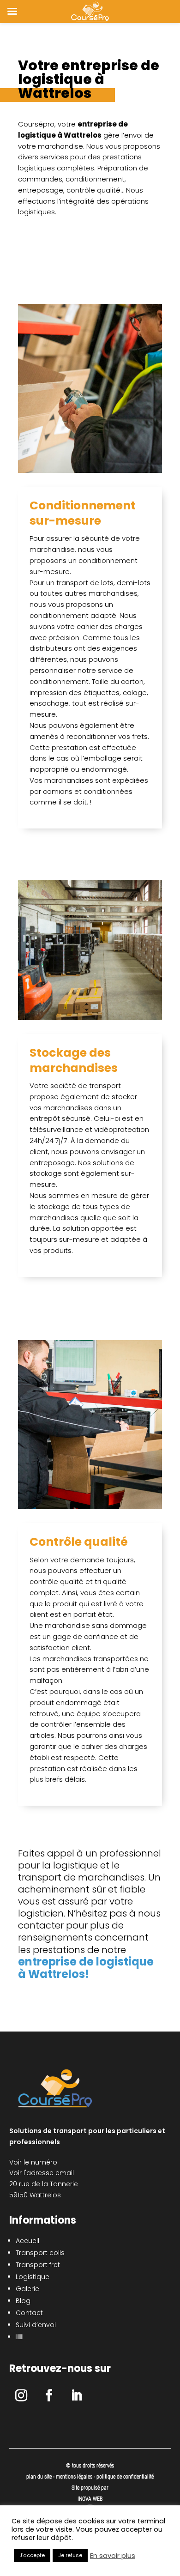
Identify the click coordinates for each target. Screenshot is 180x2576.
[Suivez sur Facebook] (49, 2395)
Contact (29, 2313)
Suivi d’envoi (36, 2325)
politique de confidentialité (125, 2477)
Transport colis (40, 2253)
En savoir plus (113, 2556)
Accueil (27, 2241)
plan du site (39, 2477)
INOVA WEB (90, 2499)
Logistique (33, 2277)
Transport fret (38, 2265)
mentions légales (75, 2477)
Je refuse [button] (70, 2555)
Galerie (27, 2289)
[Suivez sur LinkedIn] (77, 2395)
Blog (23, 2301)
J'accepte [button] (32, 2555)
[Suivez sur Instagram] (21, 2395)
